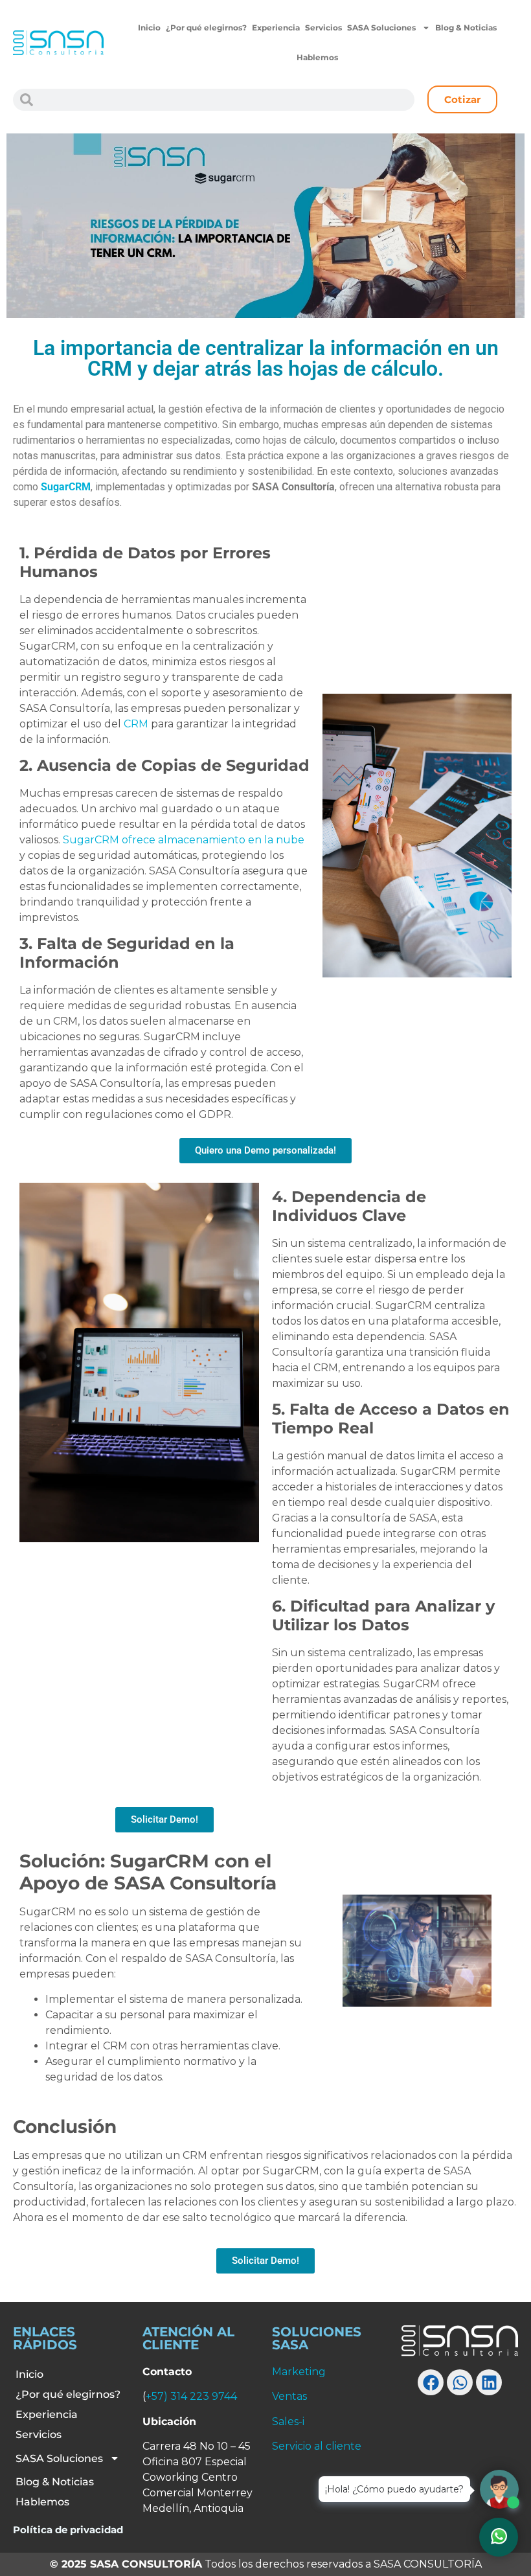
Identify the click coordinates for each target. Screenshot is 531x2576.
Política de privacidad (68, 2530)
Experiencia (276, 28)
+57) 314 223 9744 (191, 2396)
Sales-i (288, 2422)
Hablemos (317, 57)
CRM (136, 724)
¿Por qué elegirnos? (206, 28)
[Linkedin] (489, 2382)
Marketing (299, 2372)
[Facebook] (431, 2382)
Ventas (289, 2396)
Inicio (149, 28)
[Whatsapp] (460, 2382)
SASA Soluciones (381, 28)
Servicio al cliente (317, 2446)
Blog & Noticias (466, 28)
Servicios (323, 28)
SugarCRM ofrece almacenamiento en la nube (184, 840)
